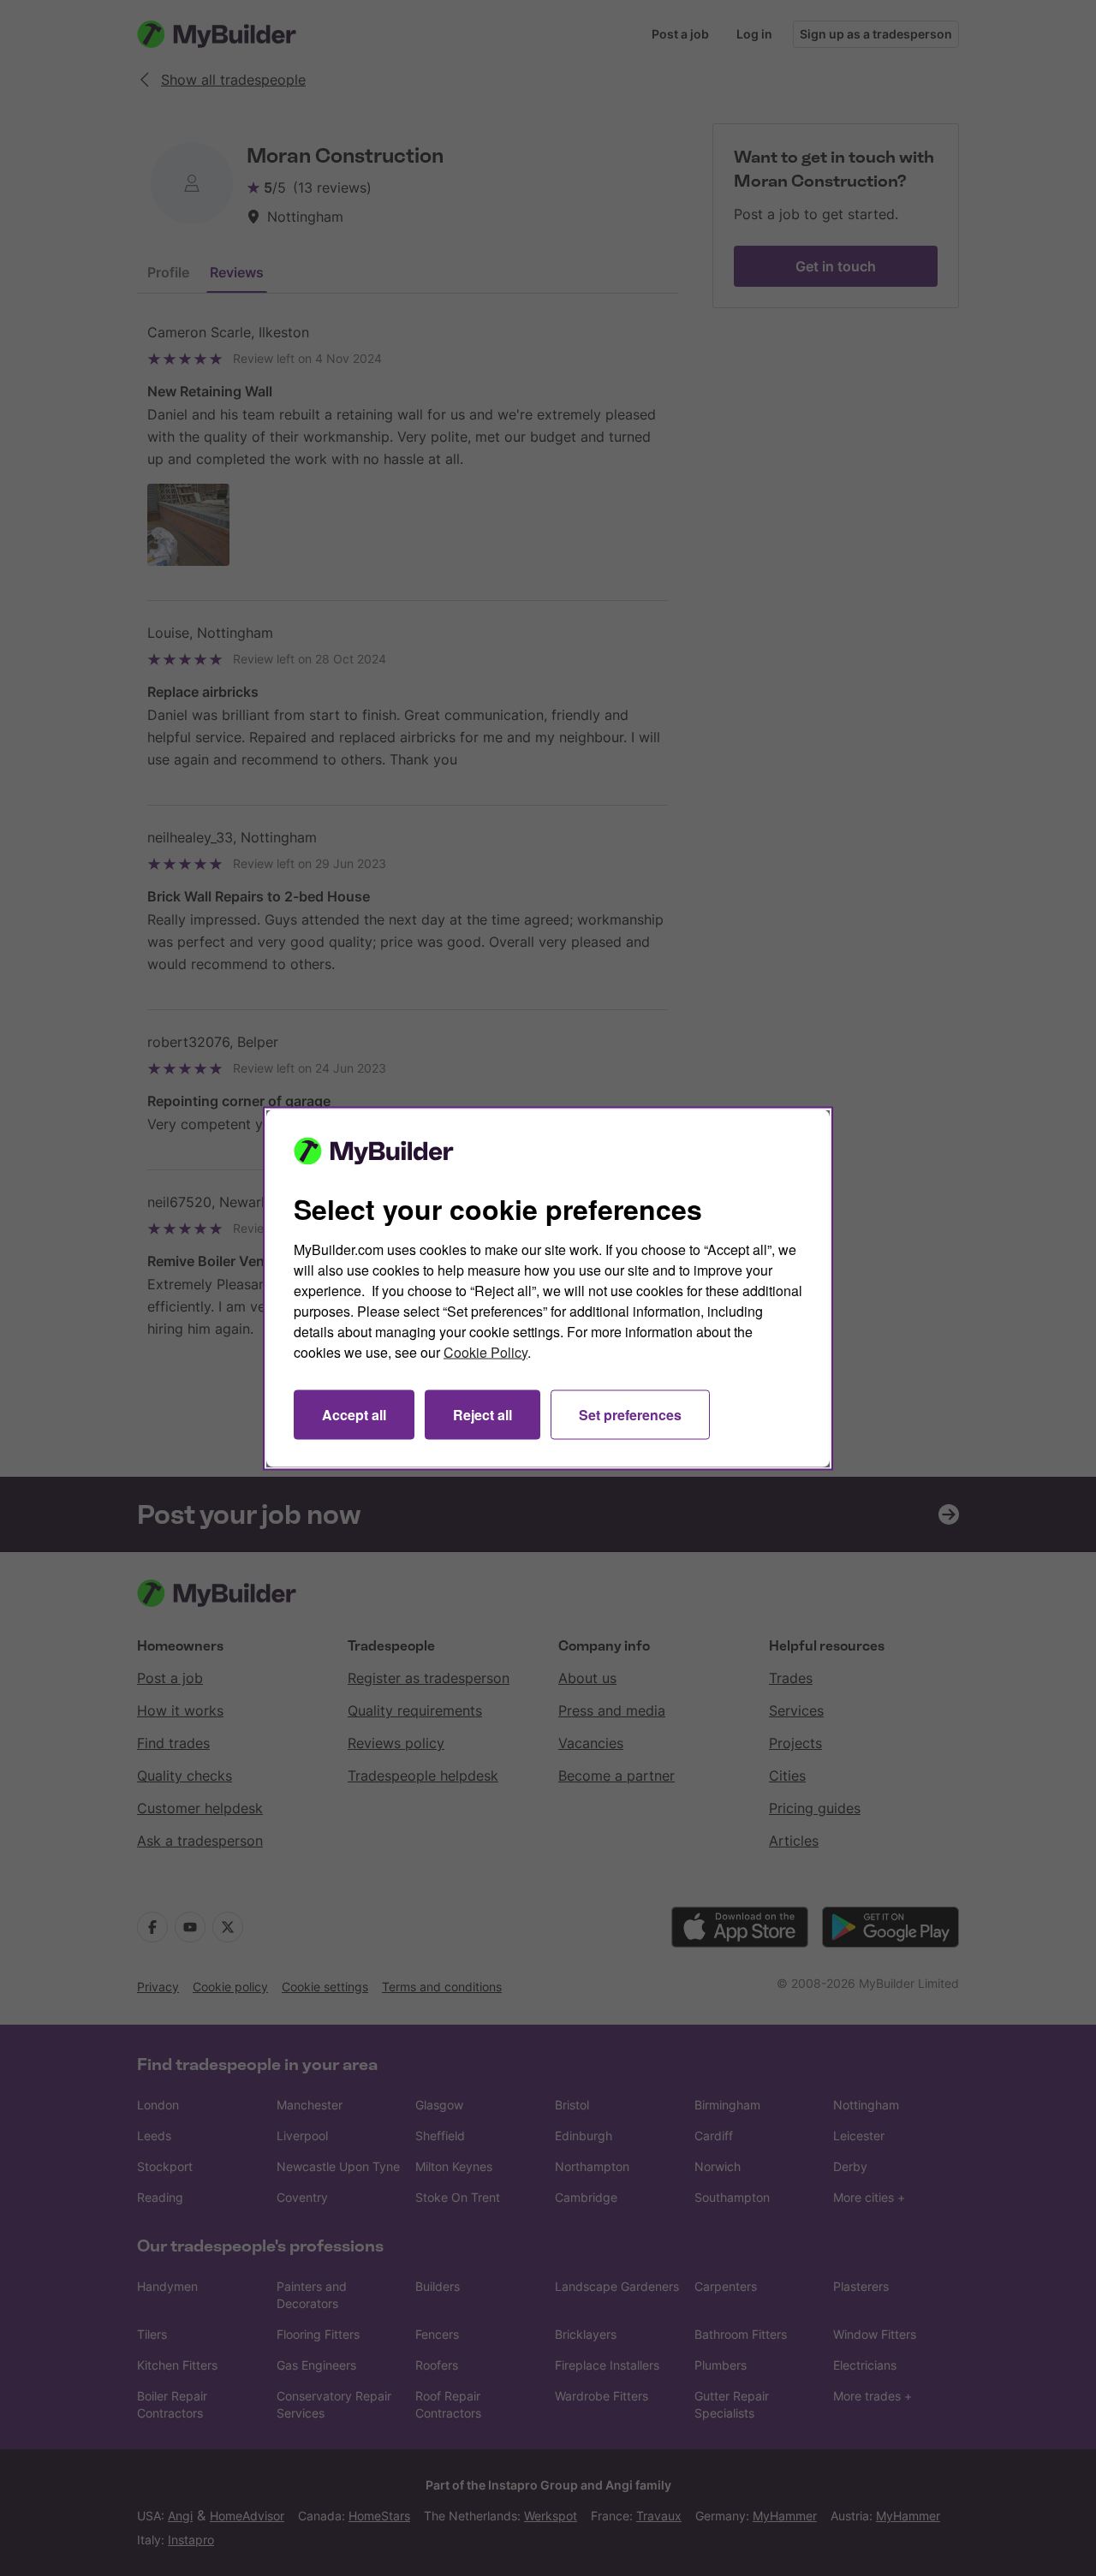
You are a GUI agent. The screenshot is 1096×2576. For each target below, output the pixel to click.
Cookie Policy (485, 1351)
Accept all (354, 1414)
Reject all (482, 1414)
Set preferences (630, 1414)
